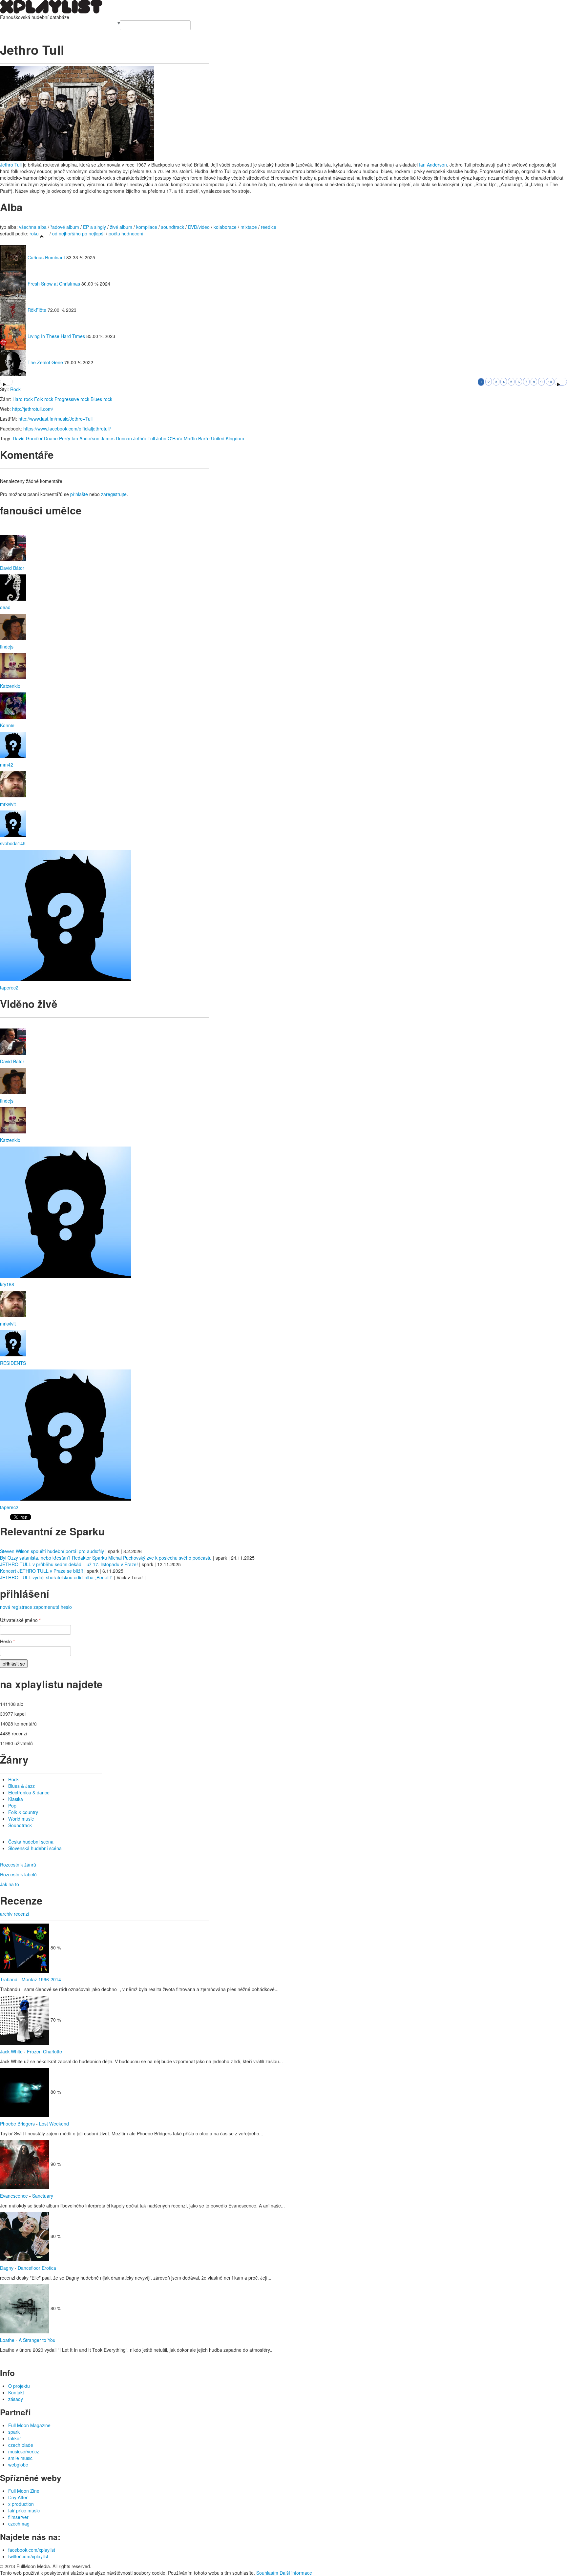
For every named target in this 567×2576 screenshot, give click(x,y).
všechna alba (33, 227)
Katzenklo (10, 686)
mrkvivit (8, 804)
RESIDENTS (13, 1363)
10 (550, 382)
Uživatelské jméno (20, 1620)
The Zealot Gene (45, 362)
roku (34, 233)
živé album (121, 227)
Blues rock (101, 399)
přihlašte (79, 494)
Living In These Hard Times (56, 336)
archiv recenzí (15, 1914)
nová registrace (16, 1607)
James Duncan (116, 438)
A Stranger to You (37, 2340)
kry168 (7, 1284)
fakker (15, 2438)
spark (14, 2432)
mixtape (249, 227)
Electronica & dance (29, 1792)
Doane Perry (57, 438)
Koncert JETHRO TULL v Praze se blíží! (42, 1571)
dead (5, 607)
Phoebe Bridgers (17, 2124)
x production (21, 2504)
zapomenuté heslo (53, 1607)
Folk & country (23, 1812)
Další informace (296, 2573)
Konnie (7, 725)
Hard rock (23, 399)
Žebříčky (51, 24)
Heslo (7, 1641)
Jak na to (10, 1884)
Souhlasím (267, 2573)
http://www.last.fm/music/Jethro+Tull (55, 419)
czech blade (21, 2445)
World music (21, 1819)
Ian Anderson (432, 165)
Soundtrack (20, 1825)
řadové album (65, 227)
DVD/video (199, 227)
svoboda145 (13, 843)
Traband (9, 1979)
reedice (269, 227)
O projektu (19, 2386)
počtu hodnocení (126, 233)
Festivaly (32, 24)
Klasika (16, 1799)
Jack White (11, 2051)
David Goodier (28, 438)
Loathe (7, 2340)
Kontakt (16, 2392)
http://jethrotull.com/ (33, 409)
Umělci (7, 24)
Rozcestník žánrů (18, 1865)
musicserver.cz (24, 2451)
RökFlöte (37, 310)
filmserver (18, 2517)
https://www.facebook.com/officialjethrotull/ (67, 429)
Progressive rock (72, 399)
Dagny (7, 2268)
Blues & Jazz (21, 1786)
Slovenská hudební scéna (35, 1848)
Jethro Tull (11, 165)
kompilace (147, 227)
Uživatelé (69, 24)
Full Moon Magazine (29, 2425)
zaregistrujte (114, 494)
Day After (18, 2497)
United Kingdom (228, 438)
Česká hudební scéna (31, 1842)
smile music (20, 2458)
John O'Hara (169, 438)
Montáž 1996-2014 (41, 1979)
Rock (15, 389)
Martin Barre (197, 438)
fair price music (24, 2510)
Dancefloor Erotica (37, 2268)
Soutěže (87, 24)
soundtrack (173, 227)
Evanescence (14, 2196)
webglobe (18, 2465)
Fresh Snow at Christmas (54, 284)
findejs (7, 647)
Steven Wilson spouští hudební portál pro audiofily (52, 1551)
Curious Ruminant (46, 257)
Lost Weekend (54, 2124)
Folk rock (44, 399)
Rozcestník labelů (18, 1874)
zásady (16, 2399)
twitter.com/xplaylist (28, 2556)
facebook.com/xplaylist (32, 2550)
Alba (19, 24)
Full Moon (106, 24)
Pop (12, 1806)
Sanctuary (43, 2196)
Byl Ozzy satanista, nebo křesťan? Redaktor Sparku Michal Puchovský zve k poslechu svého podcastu (106, 1558)
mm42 (7, 765)
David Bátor (12, 568)
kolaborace (225, 227)
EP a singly (94, 227)
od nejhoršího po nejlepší (78, 233)
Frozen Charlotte (44, 2051)
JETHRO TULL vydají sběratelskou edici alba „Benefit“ (56, 1577)
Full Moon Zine (24, 2491)
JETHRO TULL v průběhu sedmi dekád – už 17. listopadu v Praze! (69, 1564)
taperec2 (9, 988)
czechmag (19, 2524)
